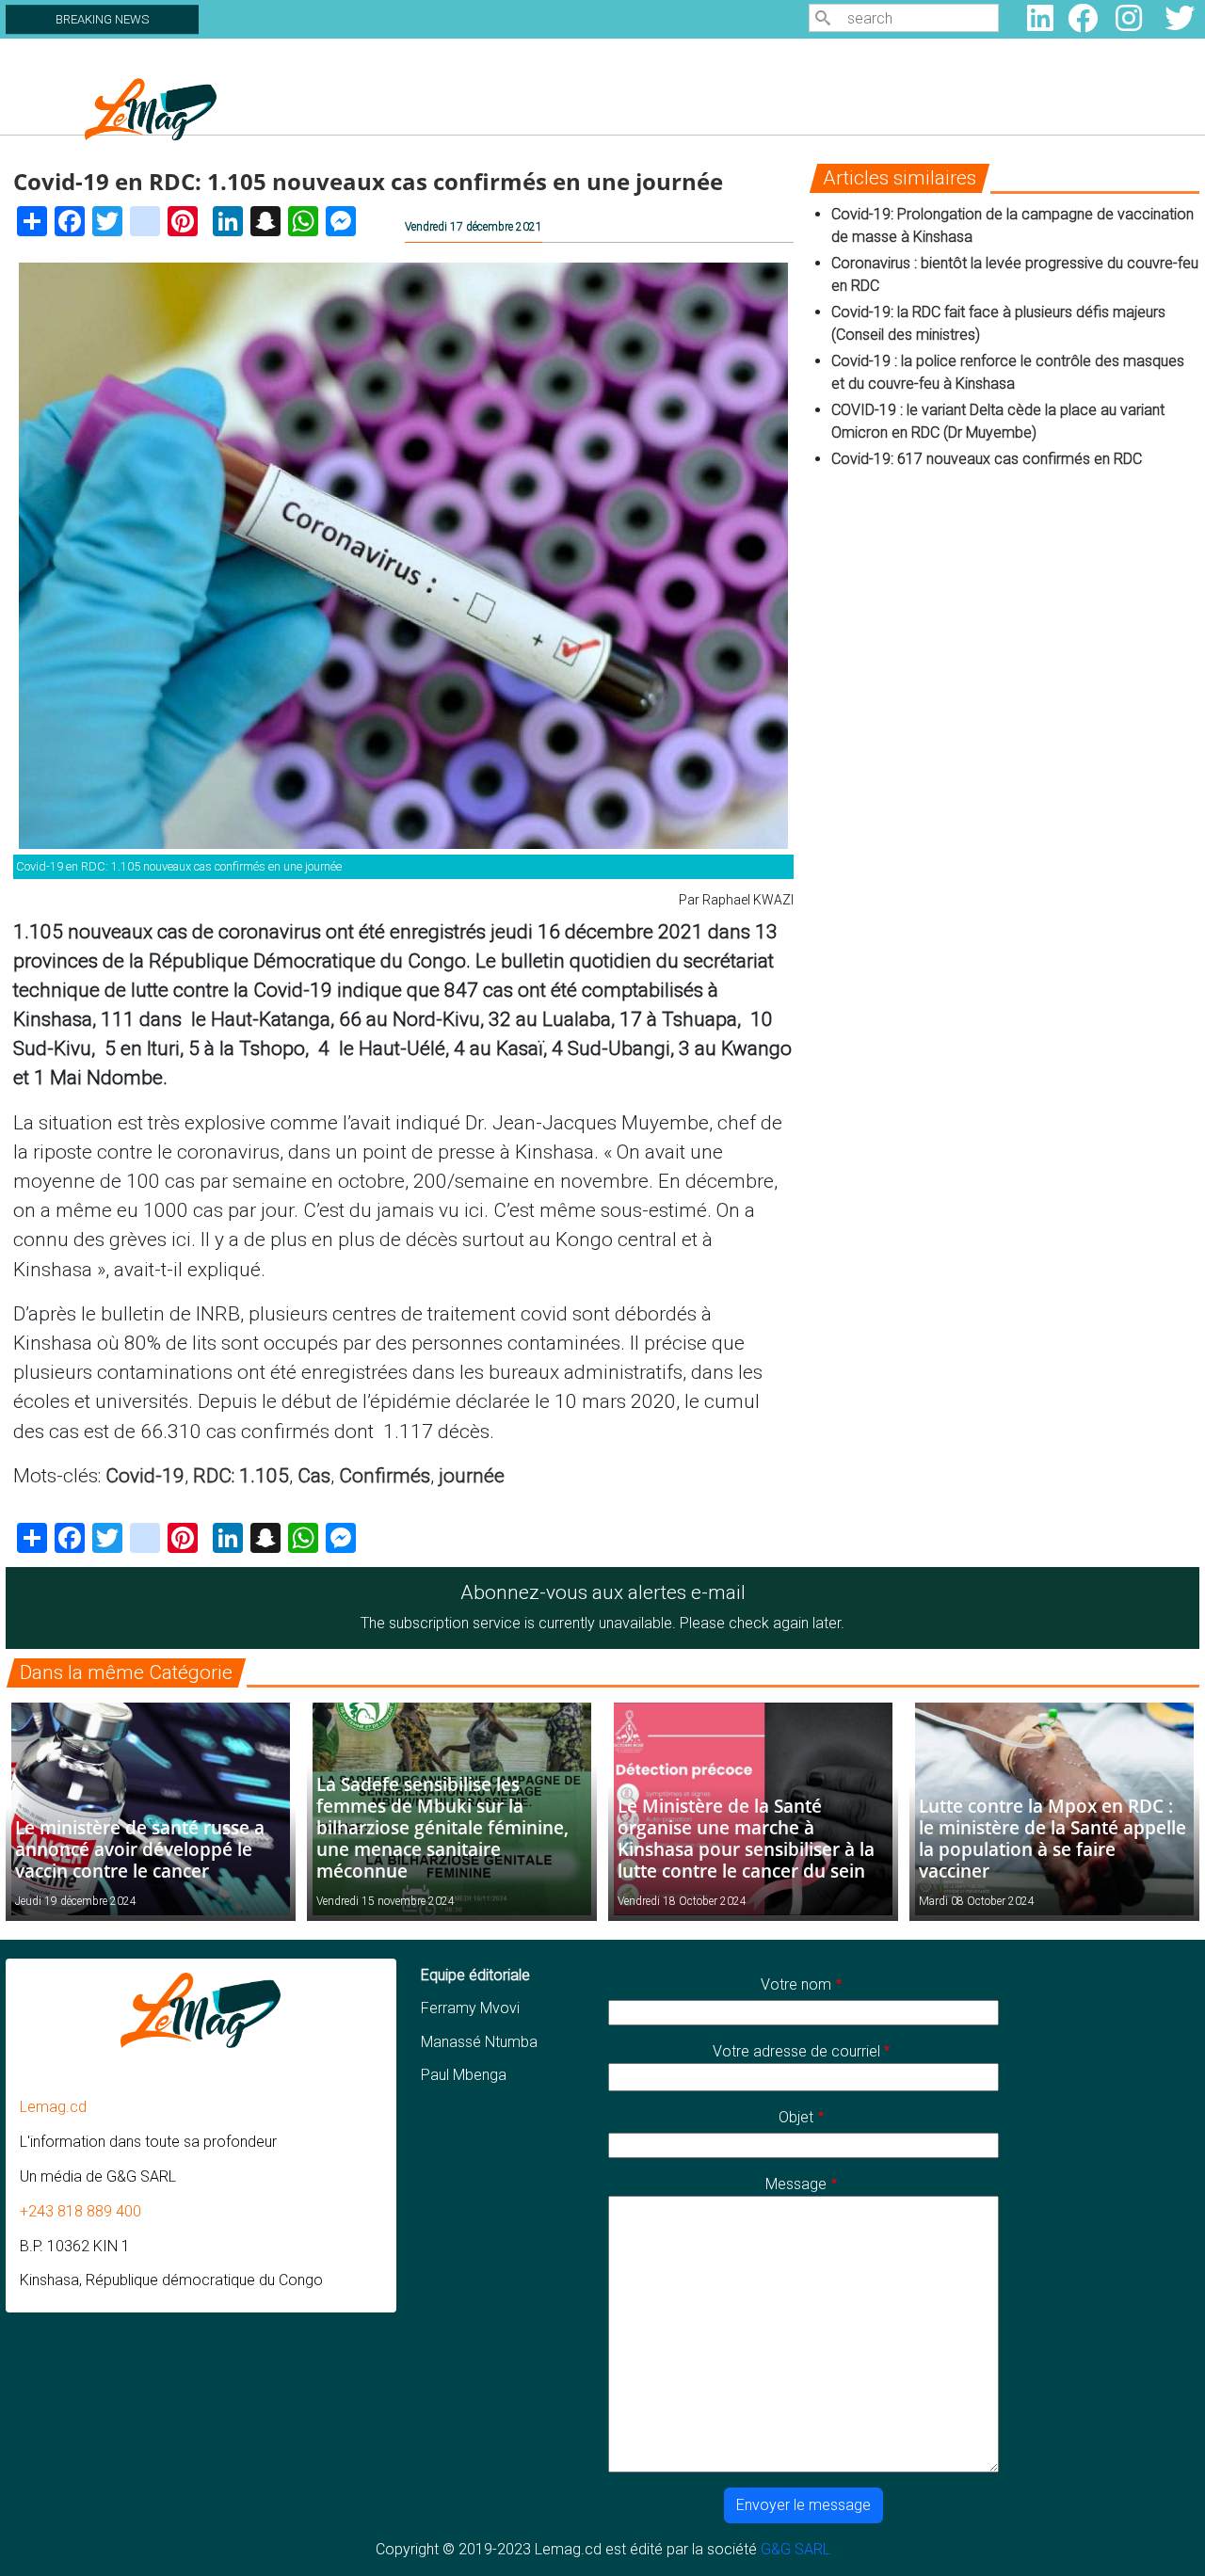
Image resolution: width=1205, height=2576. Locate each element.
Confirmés (385, 1476)
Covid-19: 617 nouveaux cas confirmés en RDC (988, 459)
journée (472, 1476)
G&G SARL (795, 2549)
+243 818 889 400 (80, 2211)
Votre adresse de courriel (796, 2051)
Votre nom (796, 1984)
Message (796, 2184)
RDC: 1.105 (241, 1476)
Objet (796, 2117)
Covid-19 (145, 1476)
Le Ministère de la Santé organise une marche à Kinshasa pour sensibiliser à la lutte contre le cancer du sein (746, 1838)
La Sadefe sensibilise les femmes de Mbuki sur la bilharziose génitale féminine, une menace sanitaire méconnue (442, 1827)
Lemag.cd (53, 2107)
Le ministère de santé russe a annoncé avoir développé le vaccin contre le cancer (140, 1849)
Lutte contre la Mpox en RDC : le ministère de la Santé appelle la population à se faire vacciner (1052, 1838)
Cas (314, 1476)
